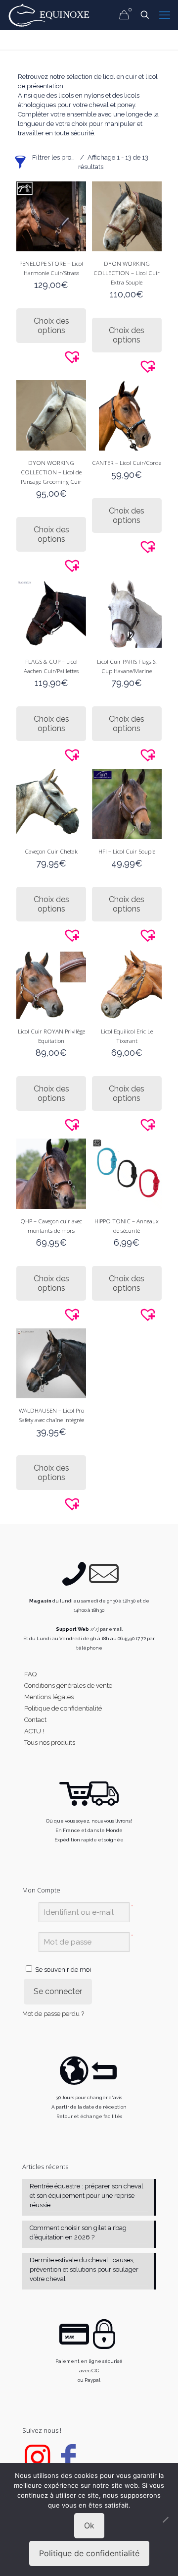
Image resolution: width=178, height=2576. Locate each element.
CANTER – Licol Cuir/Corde (127, 462)
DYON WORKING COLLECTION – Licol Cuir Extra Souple (127, 273)
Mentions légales (49, 1697)
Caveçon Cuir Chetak (51, 851)
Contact (35, 1720)
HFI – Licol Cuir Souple (127, 851)
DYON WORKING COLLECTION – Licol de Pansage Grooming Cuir (51, 472)
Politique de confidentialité (63, 1708)
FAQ (30, 1674)
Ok (89, 2525)
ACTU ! (34, 1731)
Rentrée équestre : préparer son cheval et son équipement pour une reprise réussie (87, 2196)
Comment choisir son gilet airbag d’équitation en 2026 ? (78, 2233)
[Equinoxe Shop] (52, 15)
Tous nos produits (50, 1743)
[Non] (166, 2519)
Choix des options (51, 326)
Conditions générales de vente (68, 1686)
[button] (82, 356)
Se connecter (58, 1991)
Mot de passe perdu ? (53, 2014)
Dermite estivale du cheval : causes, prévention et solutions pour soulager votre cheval (84, 2269)
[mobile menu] (165, 15)
